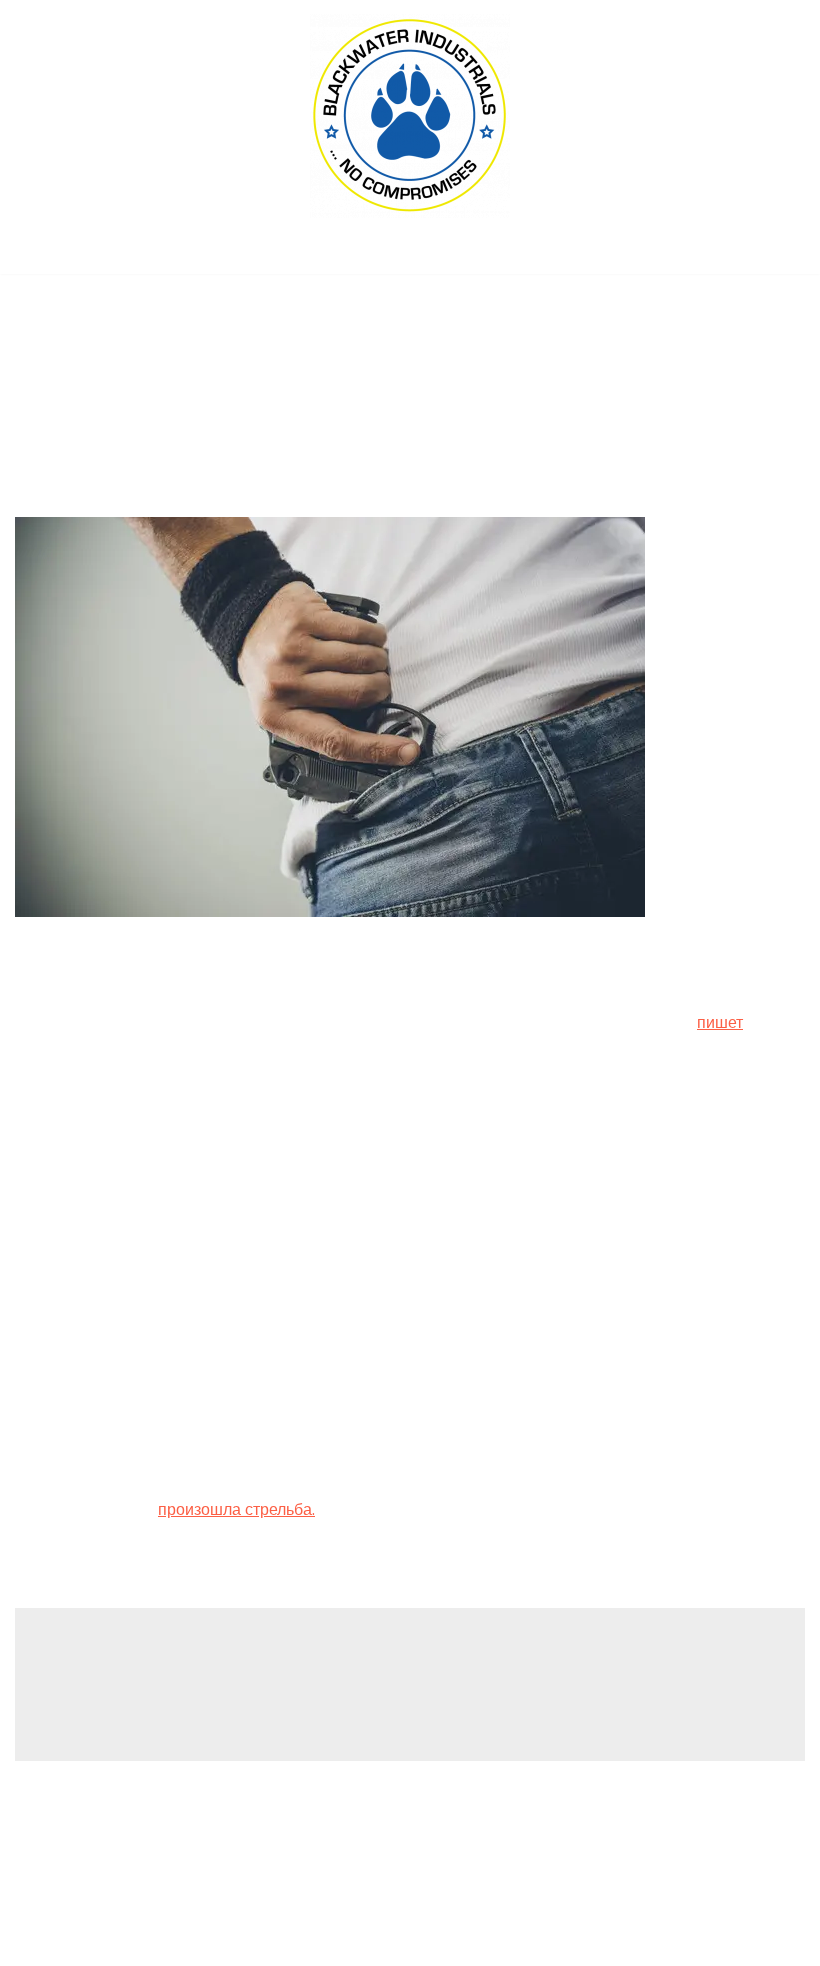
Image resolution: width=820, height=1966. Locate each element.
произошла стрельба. (236, 1509)
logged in (181, 1688)
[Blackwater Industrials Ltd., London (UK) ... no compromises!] (410, 116)
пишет (720, 1022)
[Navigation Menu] (410, 253)
